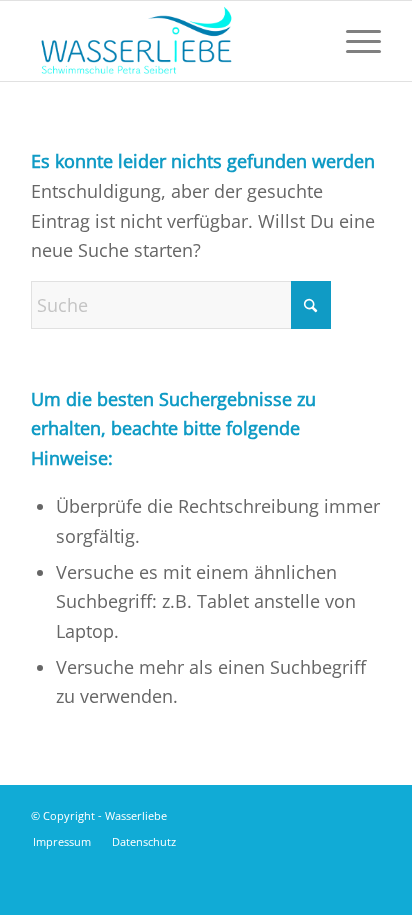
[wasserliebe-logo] (171, 41)
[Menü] (353, 41)
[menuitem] (353, 41)
